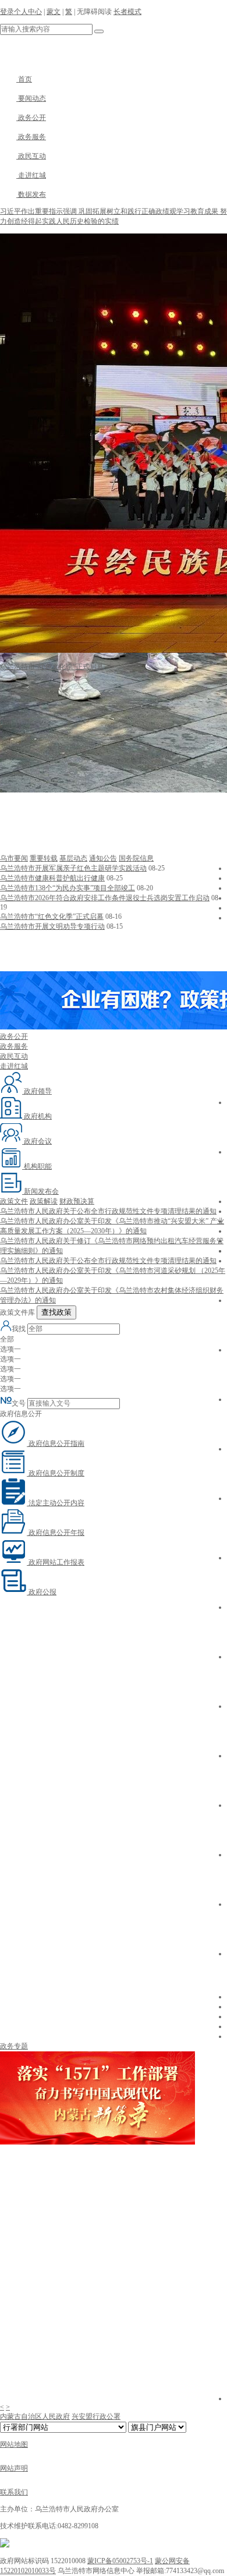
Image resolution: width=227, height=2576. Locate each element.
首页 (24, 79)
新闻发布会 (40, 1191)
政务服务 (31, 137)
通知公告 (103, 858)
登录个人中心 (21, 12)
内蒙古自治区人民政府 (35, 2416)
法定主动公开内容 (56, 1503)
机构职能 (37, 1166)
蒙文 (54, 12)
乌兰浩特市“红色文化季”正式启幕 (52, 917)
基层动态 (73, 858)
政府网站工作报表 (56, 1562)
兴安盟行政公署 (96, 2416)
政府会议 (37, 1141)
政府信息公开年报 (56, 1533)
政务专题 (14, 2046)
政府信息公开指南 (56, 1443)
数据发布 (31, 194)
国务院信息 (136, 858)
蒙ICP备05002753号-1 (120, 2561)
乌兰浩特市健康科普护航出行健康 (52, 878)
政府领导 (37, 1091)
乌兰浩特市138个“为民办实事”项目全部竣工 (68, 888)
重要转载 (44, 858)
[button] (114, 823)
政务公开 (31, 118)
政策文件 (14, 1201)
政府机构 (37, 1116)
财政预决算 (77, 1201)
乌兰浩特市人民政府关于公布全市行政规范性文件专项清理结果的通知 (108, 1211)
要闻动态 (31, 98)
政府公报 (42, 1592)
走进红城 (31, 175)
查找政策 (56, 1312)
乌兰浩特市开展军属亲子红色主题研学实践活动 (73, 868)
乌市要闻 (14, 858)
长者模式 (127, 12)
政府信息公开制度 (56, 1473)
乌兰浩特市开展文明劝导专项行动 (52, 926)
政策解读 (44, 1201)
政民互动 (31, 156)
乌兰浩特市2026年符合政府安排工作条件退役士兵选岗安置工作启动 (105, 898)
